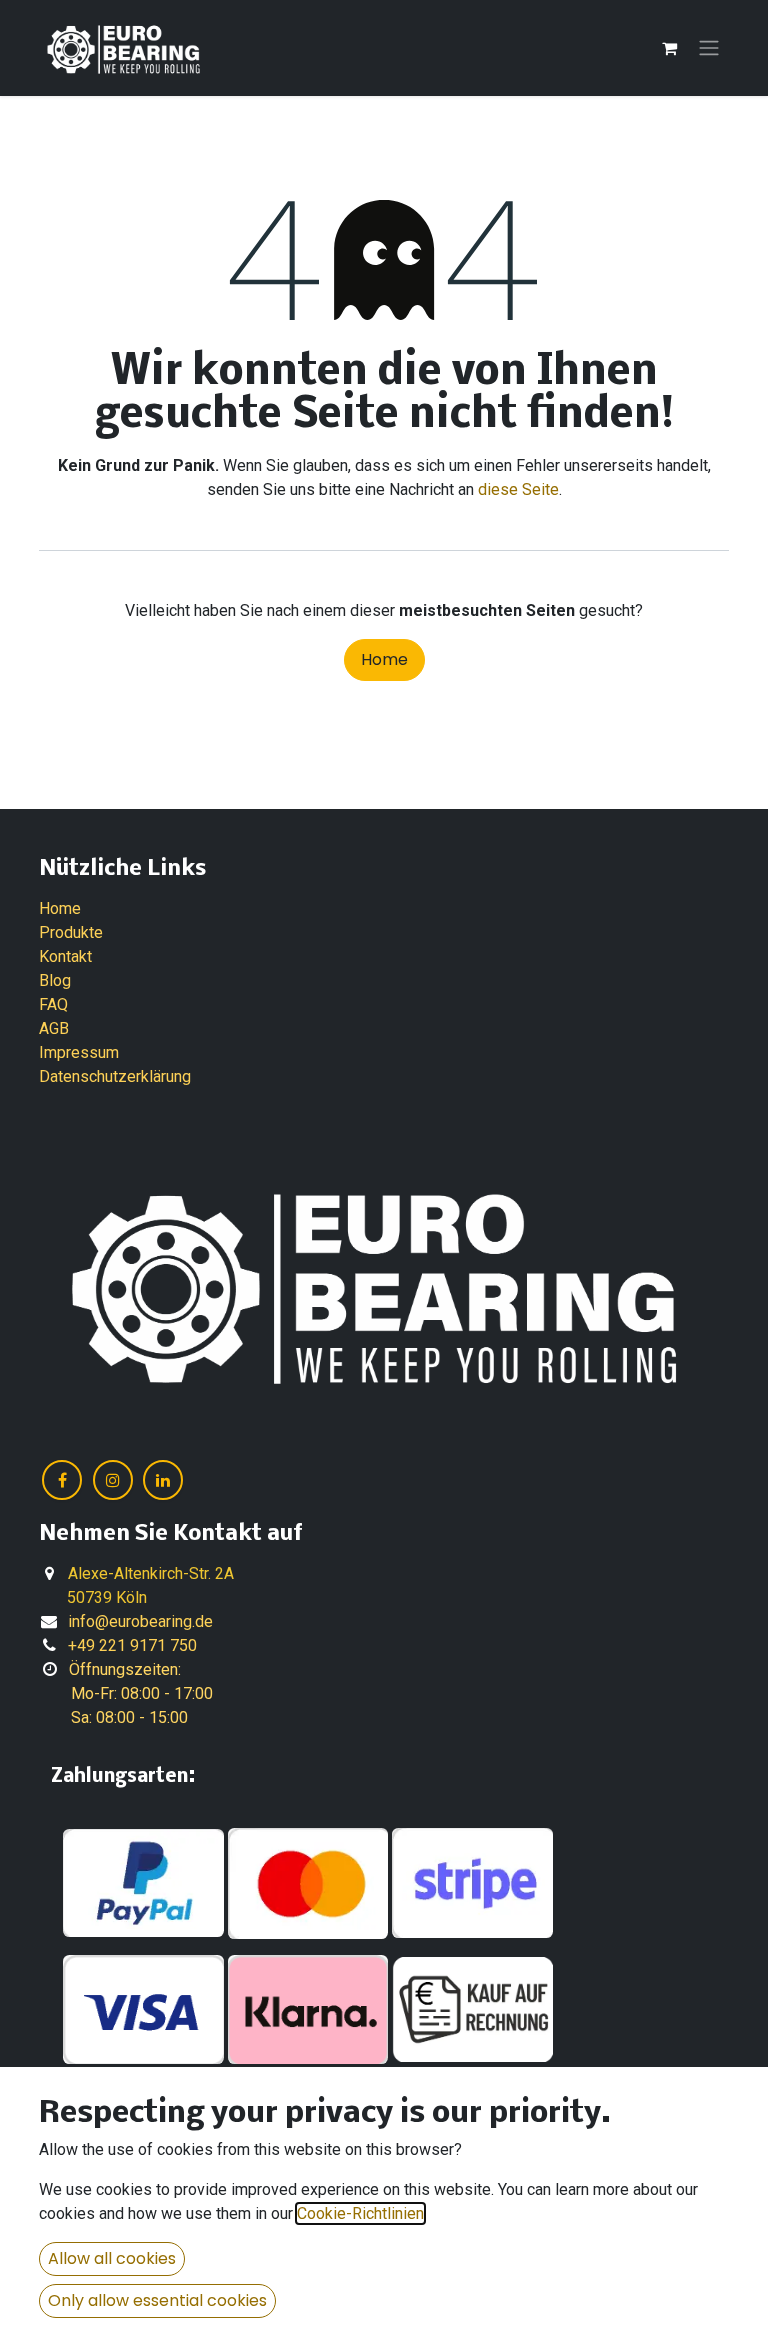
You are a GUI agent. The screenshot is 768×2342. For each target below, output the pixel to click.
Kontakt (65, 956)
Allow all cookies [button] (112, 2258)
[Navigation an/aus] (709, 48)
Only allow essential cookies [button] (157, 2300)
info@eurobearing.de (140, 1621)
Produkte (71, 932)
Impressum (79, 1052)
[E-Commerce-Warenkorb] (669, 48)
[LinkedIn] (163, 1480)
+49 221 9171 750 (132, 1645)
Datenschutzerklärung (115, 1076)
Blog (55, 980)
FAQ (53, 1004)
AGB (54, 1028)
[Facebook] (62, 1480)
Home (384, 659)
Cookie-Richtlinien (360, 2213)
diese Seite (518, 489)
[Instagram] (113, 1480)
